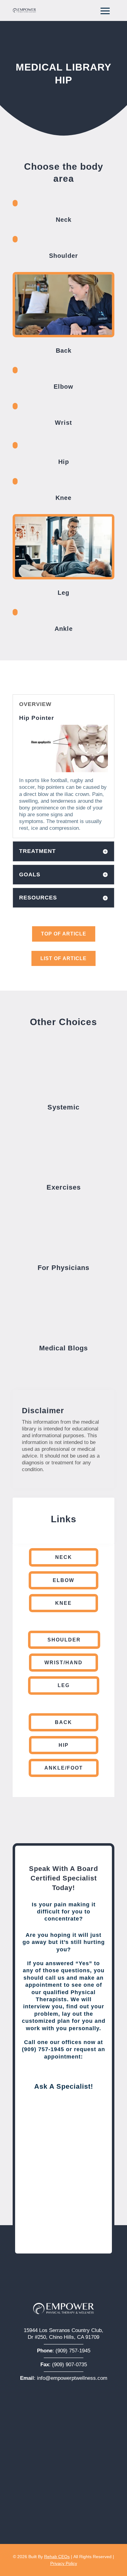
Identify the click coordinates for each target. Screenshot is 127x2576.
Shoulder (64, 1640)
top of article (64, 934)
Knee (63, 1603)
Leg (64, 1685)
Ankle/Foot (64, 1768)
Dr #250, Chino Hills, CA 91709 (63, 2337)
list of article (63, 958)
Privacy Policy (64, 2563)
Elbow (63, 1580)
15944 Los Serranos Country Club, (63, 2330)
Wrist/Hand (63, 1663)
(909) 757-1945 (73, 2351)
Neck (64, 1557)
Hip (64, 1745)
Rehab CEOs (57, 2557)
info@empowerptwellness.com (72, 2378)
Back (63, 1722)
